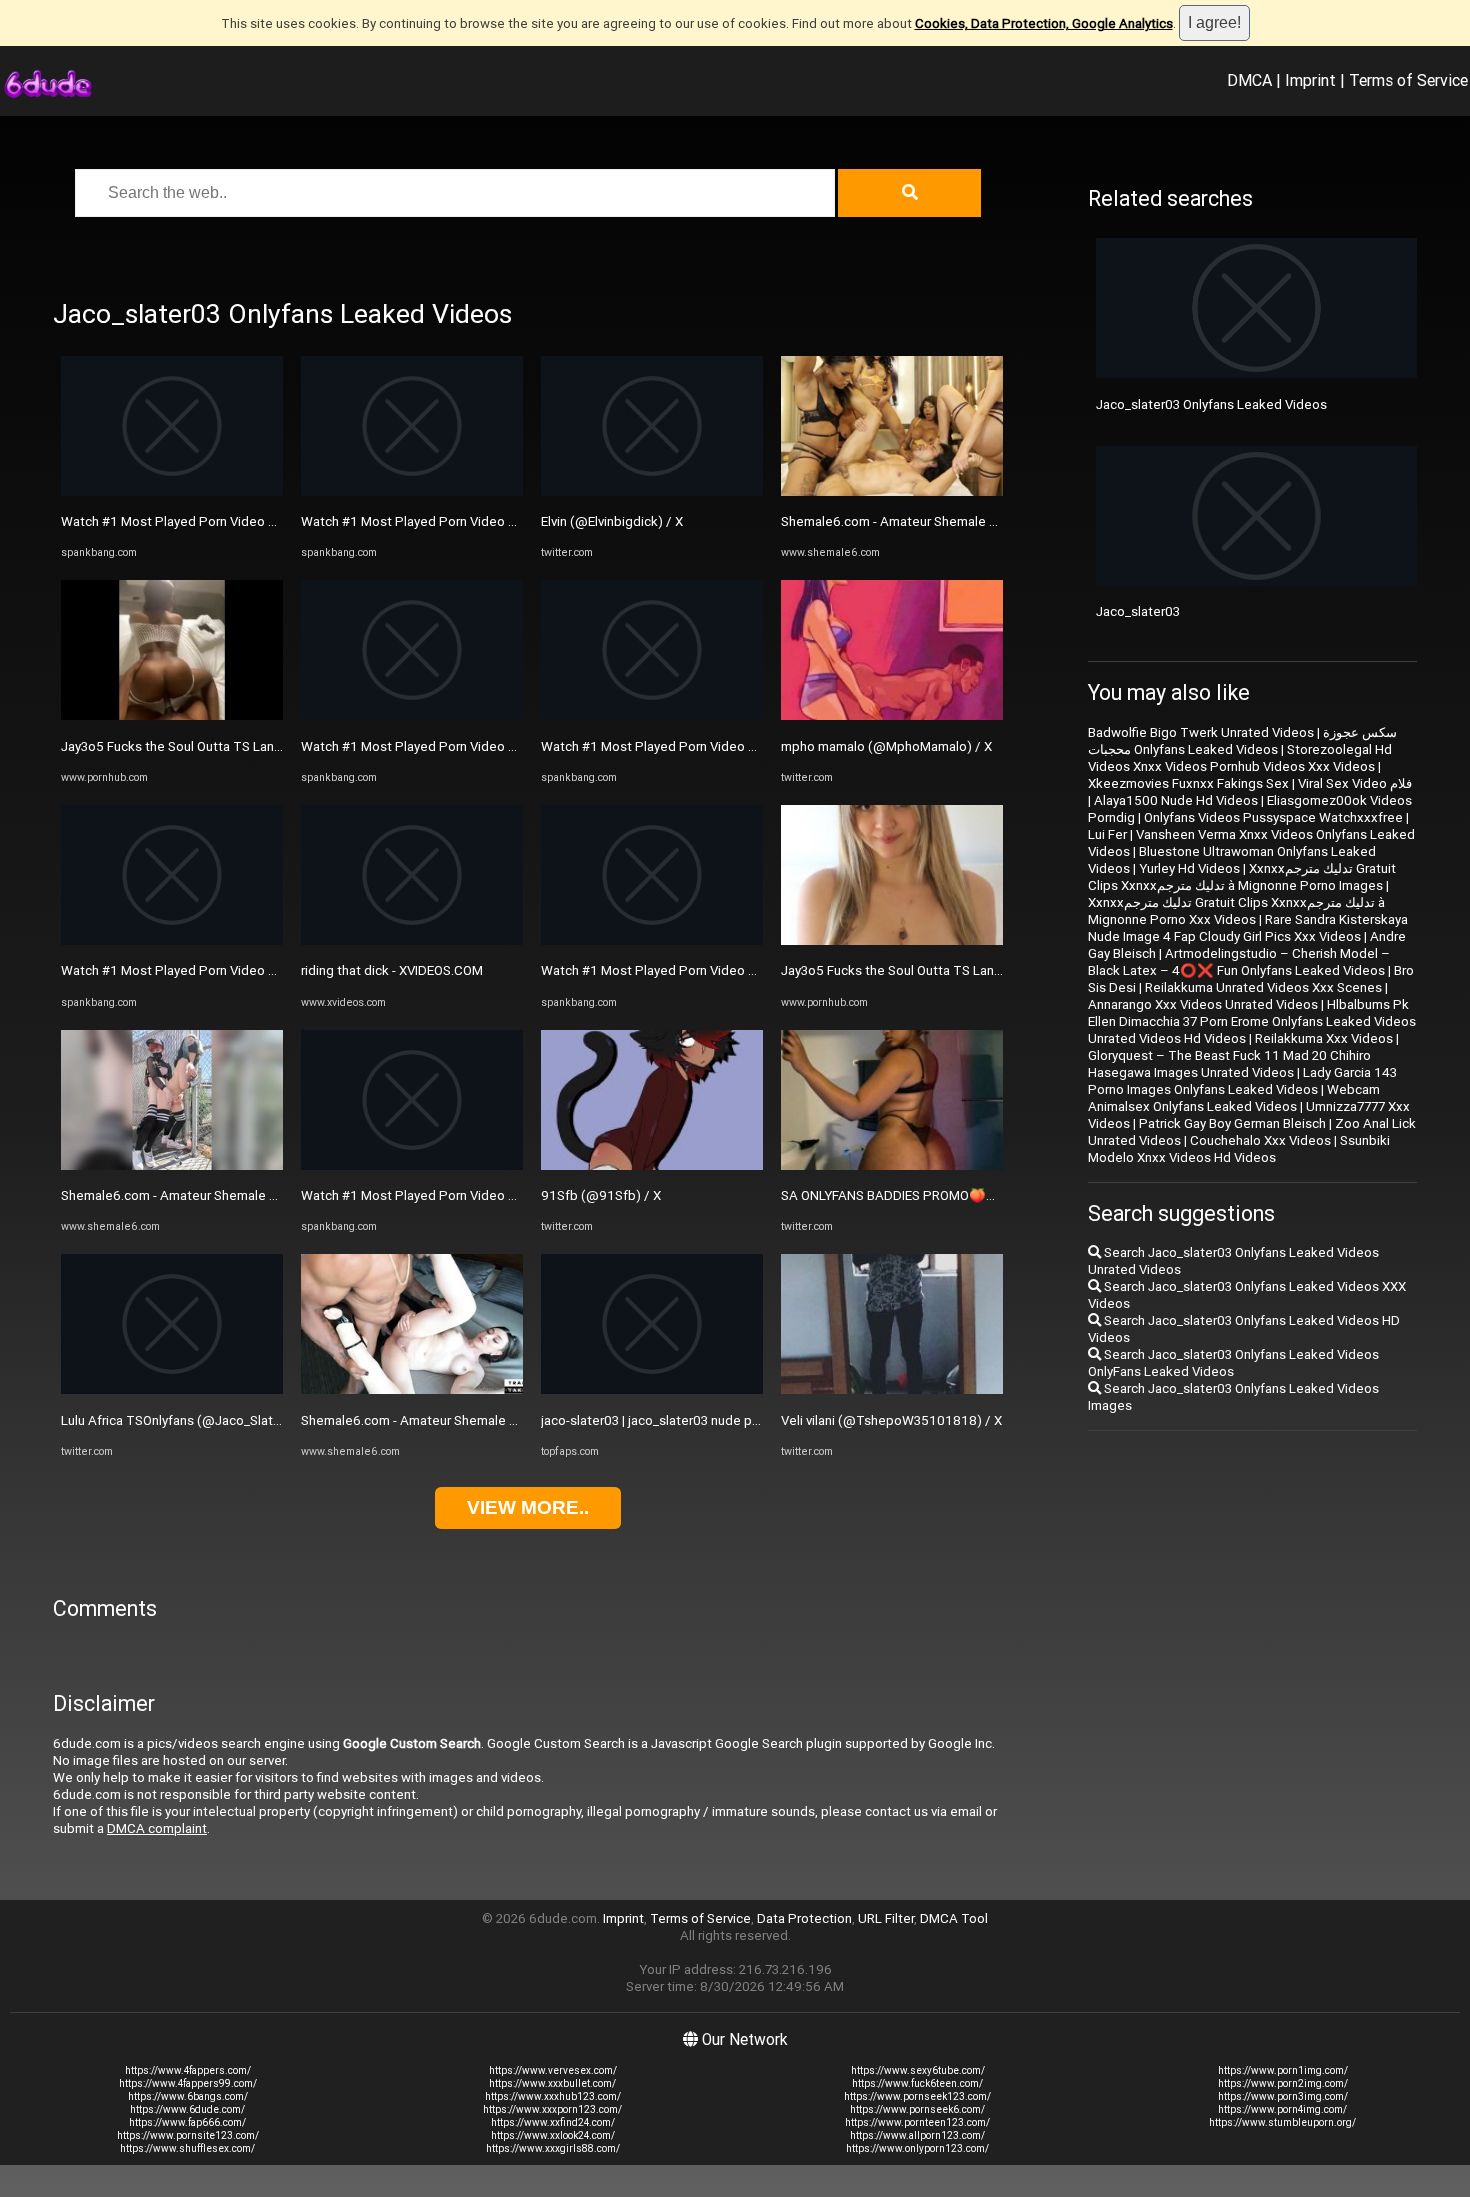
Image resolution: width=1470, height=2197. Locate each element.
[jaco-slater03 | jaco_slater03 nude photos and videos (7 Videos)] (652, 1389)
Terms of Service (1408, 80)
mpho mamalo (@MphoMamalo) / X (886, 746)
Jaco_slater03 (1138, 611)
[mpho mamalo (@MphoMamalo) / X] (892, 715)
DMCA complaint (157, 1828)
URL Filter (886, 1918)
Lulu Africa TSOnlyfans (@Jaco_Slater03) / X (193, 1420)
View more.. (528, 1507)
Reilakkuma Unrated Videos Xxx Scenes (1263, 987)
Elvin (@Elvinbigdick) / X (612, 521)
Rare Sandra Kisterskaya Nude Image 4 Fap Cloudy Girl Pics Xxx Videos (1248, 928)
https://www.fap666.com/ (187, 2122)
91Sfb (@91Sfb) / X (601, 1195)
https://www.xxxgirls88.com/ (553, 2148)
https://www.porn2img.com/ (1283, 2083)
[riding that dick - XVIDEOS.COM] (412, 940)
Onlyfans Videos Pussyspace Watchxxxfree (1273, 817)
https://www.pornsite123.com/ (188, 2135)
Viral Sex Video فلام (1355, 783)
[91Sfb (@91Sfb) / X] (652, 1165)
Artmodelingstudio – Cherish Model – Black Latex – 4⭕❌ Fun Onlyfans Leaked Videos (1239, 962)
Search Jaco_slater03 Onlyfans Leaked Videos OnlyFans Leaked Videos (1233, 1363)
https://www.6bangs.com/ (188, 2096)
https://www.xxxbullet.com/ (552, 2083)
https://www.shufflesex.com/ (187, 2148)
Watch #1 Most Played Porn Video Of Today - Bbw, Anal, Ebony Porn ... (267, 521)
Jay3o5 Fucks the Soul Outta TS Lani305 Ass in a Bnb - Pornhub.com (262, 746)
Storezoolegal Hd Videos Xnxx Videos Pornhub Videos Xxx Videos (1240, 758)
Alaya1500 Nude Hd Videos (1176, 800)
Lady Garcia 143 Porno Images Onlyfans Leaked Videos (1242, 1081)
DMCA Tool (954, 1918)
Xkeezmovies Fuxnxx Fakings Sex (1188, 783)
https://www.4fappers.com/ (188, 2070)
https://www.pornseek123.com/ (917, 2096)
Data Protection (804, 1918)
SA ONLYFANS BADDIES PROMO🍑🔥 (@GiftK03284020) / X (960, 1195)
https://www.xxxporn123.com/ (552, 2109)
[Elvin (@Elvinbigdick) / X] (652, 491)
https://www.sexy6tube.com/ (918, 2070)
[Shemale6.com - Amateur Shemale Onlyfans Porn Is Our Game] (172, 1165)
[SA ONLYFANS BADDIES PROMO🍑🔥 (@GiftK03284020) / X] (892, 1165)
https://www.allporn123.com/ (917, 2135)
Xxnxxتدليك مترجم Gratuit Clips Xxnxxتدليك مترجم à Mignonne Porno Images (1242, 877)
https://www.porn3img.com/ (1283, 2096)
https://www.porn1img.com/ (1283, 2070)
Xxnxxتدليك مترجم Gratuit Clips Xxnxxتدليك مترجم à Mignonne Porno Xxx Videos (1236, 911)
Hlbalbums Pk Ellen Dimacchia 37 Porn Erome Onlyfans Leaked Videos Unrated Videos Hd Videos (1252, 1021)
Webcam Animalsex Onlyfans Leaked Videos (1234, 1098)
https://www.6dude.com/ (187, 2109)
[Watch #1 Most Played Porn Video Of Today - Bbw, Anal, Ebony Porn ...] (172, 491)
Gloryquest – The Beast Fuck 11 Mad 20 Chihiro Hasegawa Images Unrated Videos (1229, 1064)
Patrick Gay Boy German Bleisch (1232, 1123)
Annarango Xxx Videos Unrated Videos (1203, 1004)
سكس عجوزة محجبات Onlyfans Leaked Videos (1242, 741)
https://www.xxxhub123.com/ (553, 2096)
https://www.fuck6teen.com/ (917, 2083)
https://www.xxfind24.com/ (553, 2122)
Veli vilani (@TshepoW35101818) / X (891, 1420)
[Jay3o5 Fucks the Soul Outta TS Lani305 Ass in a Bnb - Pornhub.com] (172, 715)
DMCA (1249, 80)
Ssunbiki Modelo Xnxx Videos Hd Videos (1239, 1149)
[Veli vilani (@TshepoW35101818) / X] (892, 1389)
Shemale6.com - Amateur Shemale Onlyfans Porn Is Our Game (243, 1195)
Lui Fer (1107, 834)
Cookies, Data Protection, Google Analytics (1044, 23)
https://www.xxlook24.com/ (553, 2135)
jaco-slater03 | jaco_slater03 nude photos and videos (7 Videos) (730, 1420)
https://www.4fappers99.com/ (188, 2083)
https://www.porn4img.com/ (1282, 2109)
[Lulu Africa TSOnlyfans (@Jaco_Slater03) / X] (172, 1389)
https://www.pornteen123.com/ (917, 2122)
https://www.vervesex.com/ (553, 2070)
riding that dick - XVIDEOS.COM (392, 970)
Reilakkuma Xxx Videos (1324, 1038)
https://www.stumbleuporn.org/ (1282, 2122)
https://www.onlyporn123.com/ (917, 2148)
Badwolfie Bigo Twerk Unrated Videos (1201, 732)
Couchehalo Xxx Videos (1260, 1140)
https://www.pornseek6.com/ (917, 2109)
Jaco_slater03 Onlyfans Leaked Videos (1211, 404)
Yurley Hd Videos (1189, 868)
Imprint (1310, 80)
